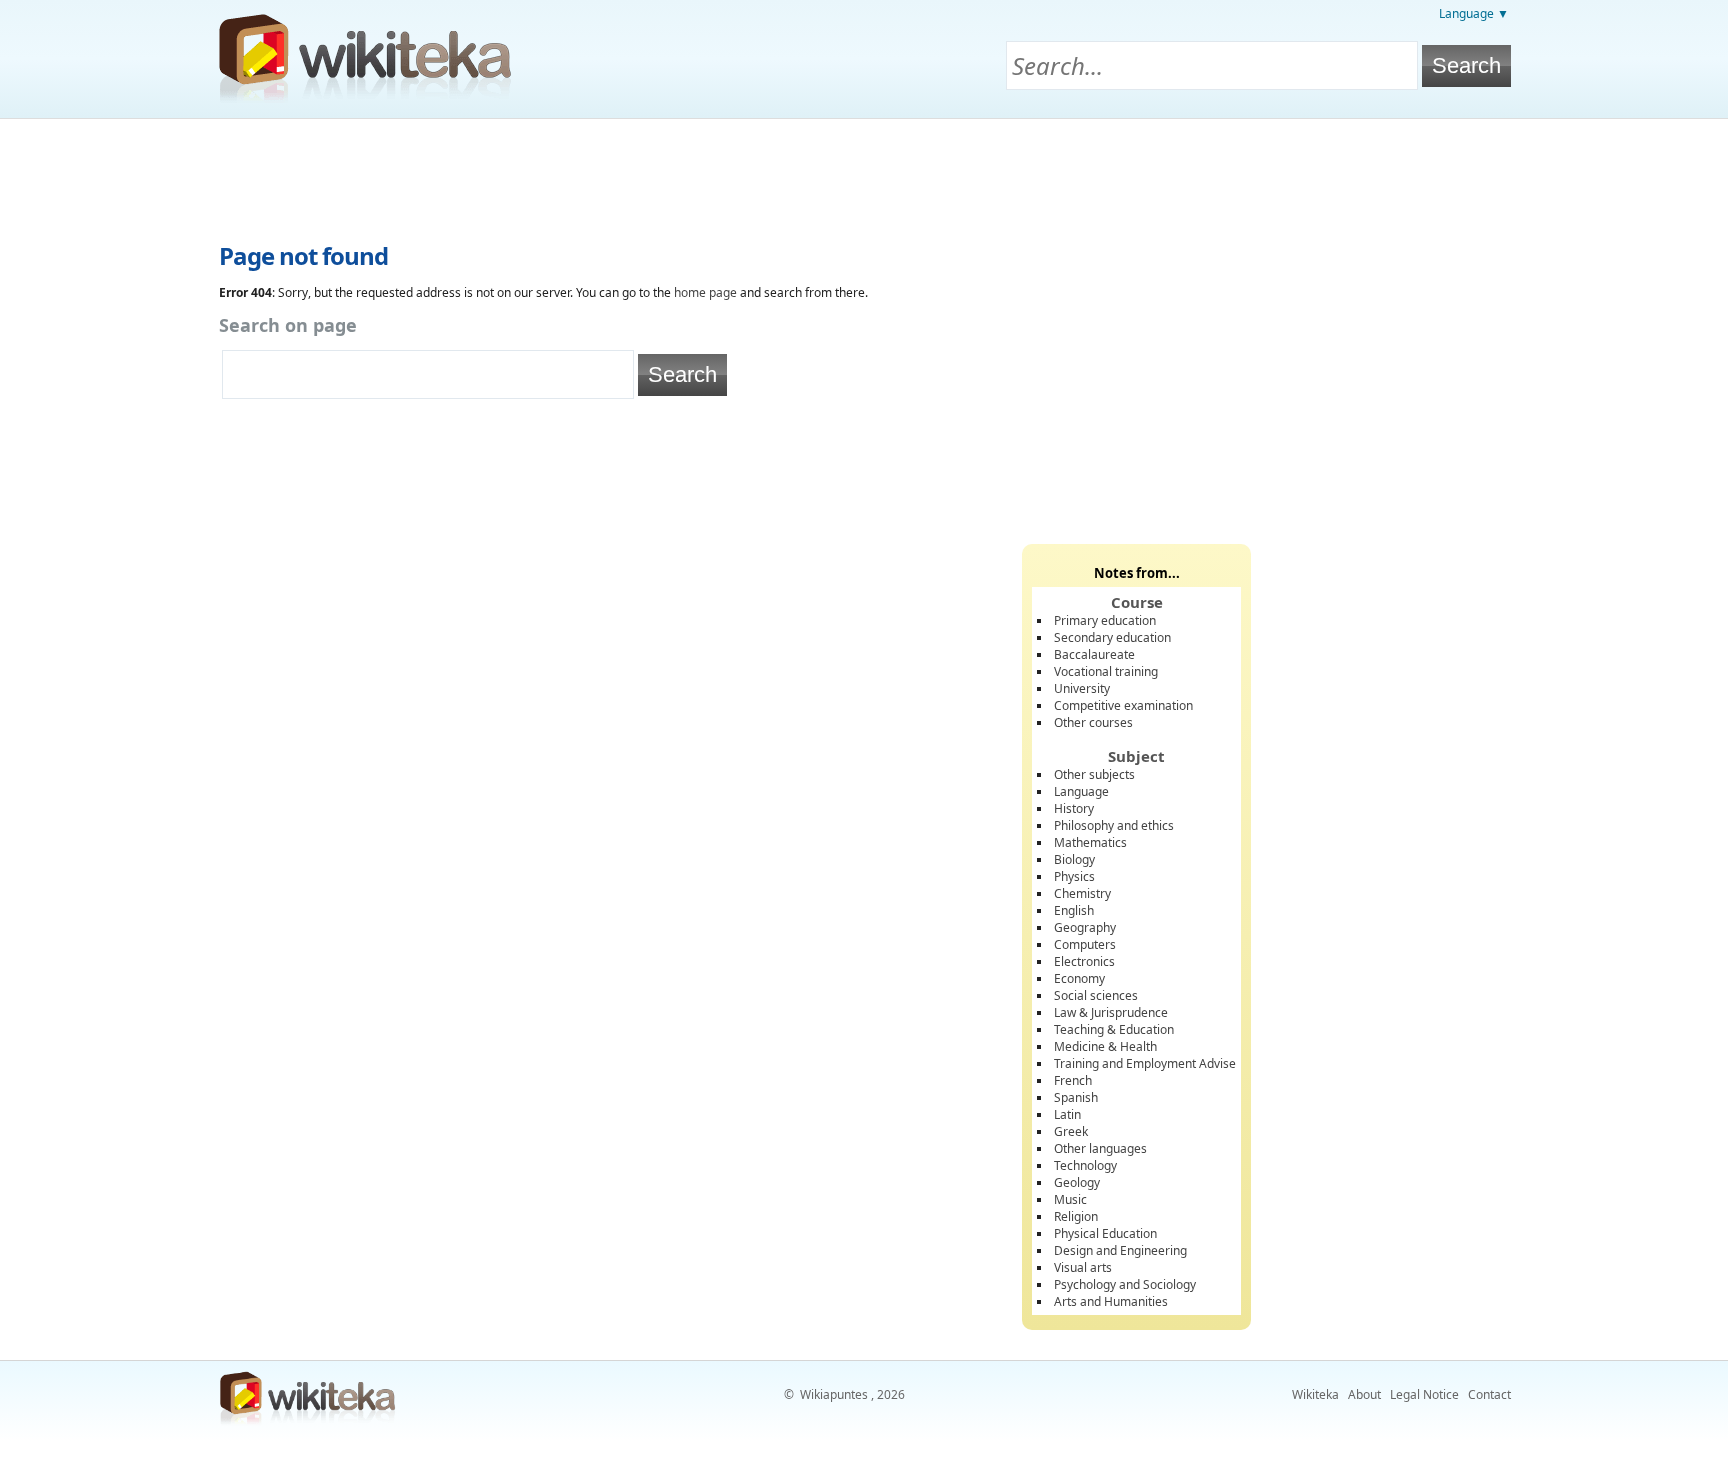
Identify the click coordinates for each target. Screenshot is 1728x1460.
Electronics (1084, 961)
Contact (1489, 1394)
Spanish (1076, 1097)
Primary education (1105, 620)
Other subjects (1094, 774)
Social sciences (1096, 995)
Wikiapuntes (834, 1394)
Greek (1071, 1131)
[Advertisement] (864, 174)
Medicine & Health (1105, 1046)
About (1364, 1394)
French (1073, 1080)
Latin (1067, 1114)
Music (1070, 1199)
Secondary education (1112, 637)
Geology (1077, 1182)
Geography (1085, 927)
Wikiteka (1315, 1394)
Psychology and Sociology (1125, 1284)
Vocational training (1106, 671)
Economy (1079, 978)
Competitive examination (1123, 705)
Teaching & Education (1114, 1029)
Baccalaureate (1094, 654)
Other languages (1100, 1148)
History (1074, 808)
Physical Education (1105, 1233)
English (1074, 910)
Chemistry (1082, 893)
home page (705, 292)
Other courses (1093, 722)
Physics (1074, 876)
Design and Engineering (1120, 1250)
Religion (1076, 1216)
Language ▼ (1474, 13)
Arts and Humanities (1111, 1301)
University (1082, 688)
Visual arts (1083, 1267)
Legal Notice (1424, 1394)
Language (1081, 791)
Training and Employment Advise (1145, 1063)
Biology (1074, 859)
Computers (1085, 944)
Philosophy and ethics (1114, 825)
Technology (1085, 1165)
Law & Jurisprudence (1111, 1012)
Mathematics (1090, 842)
